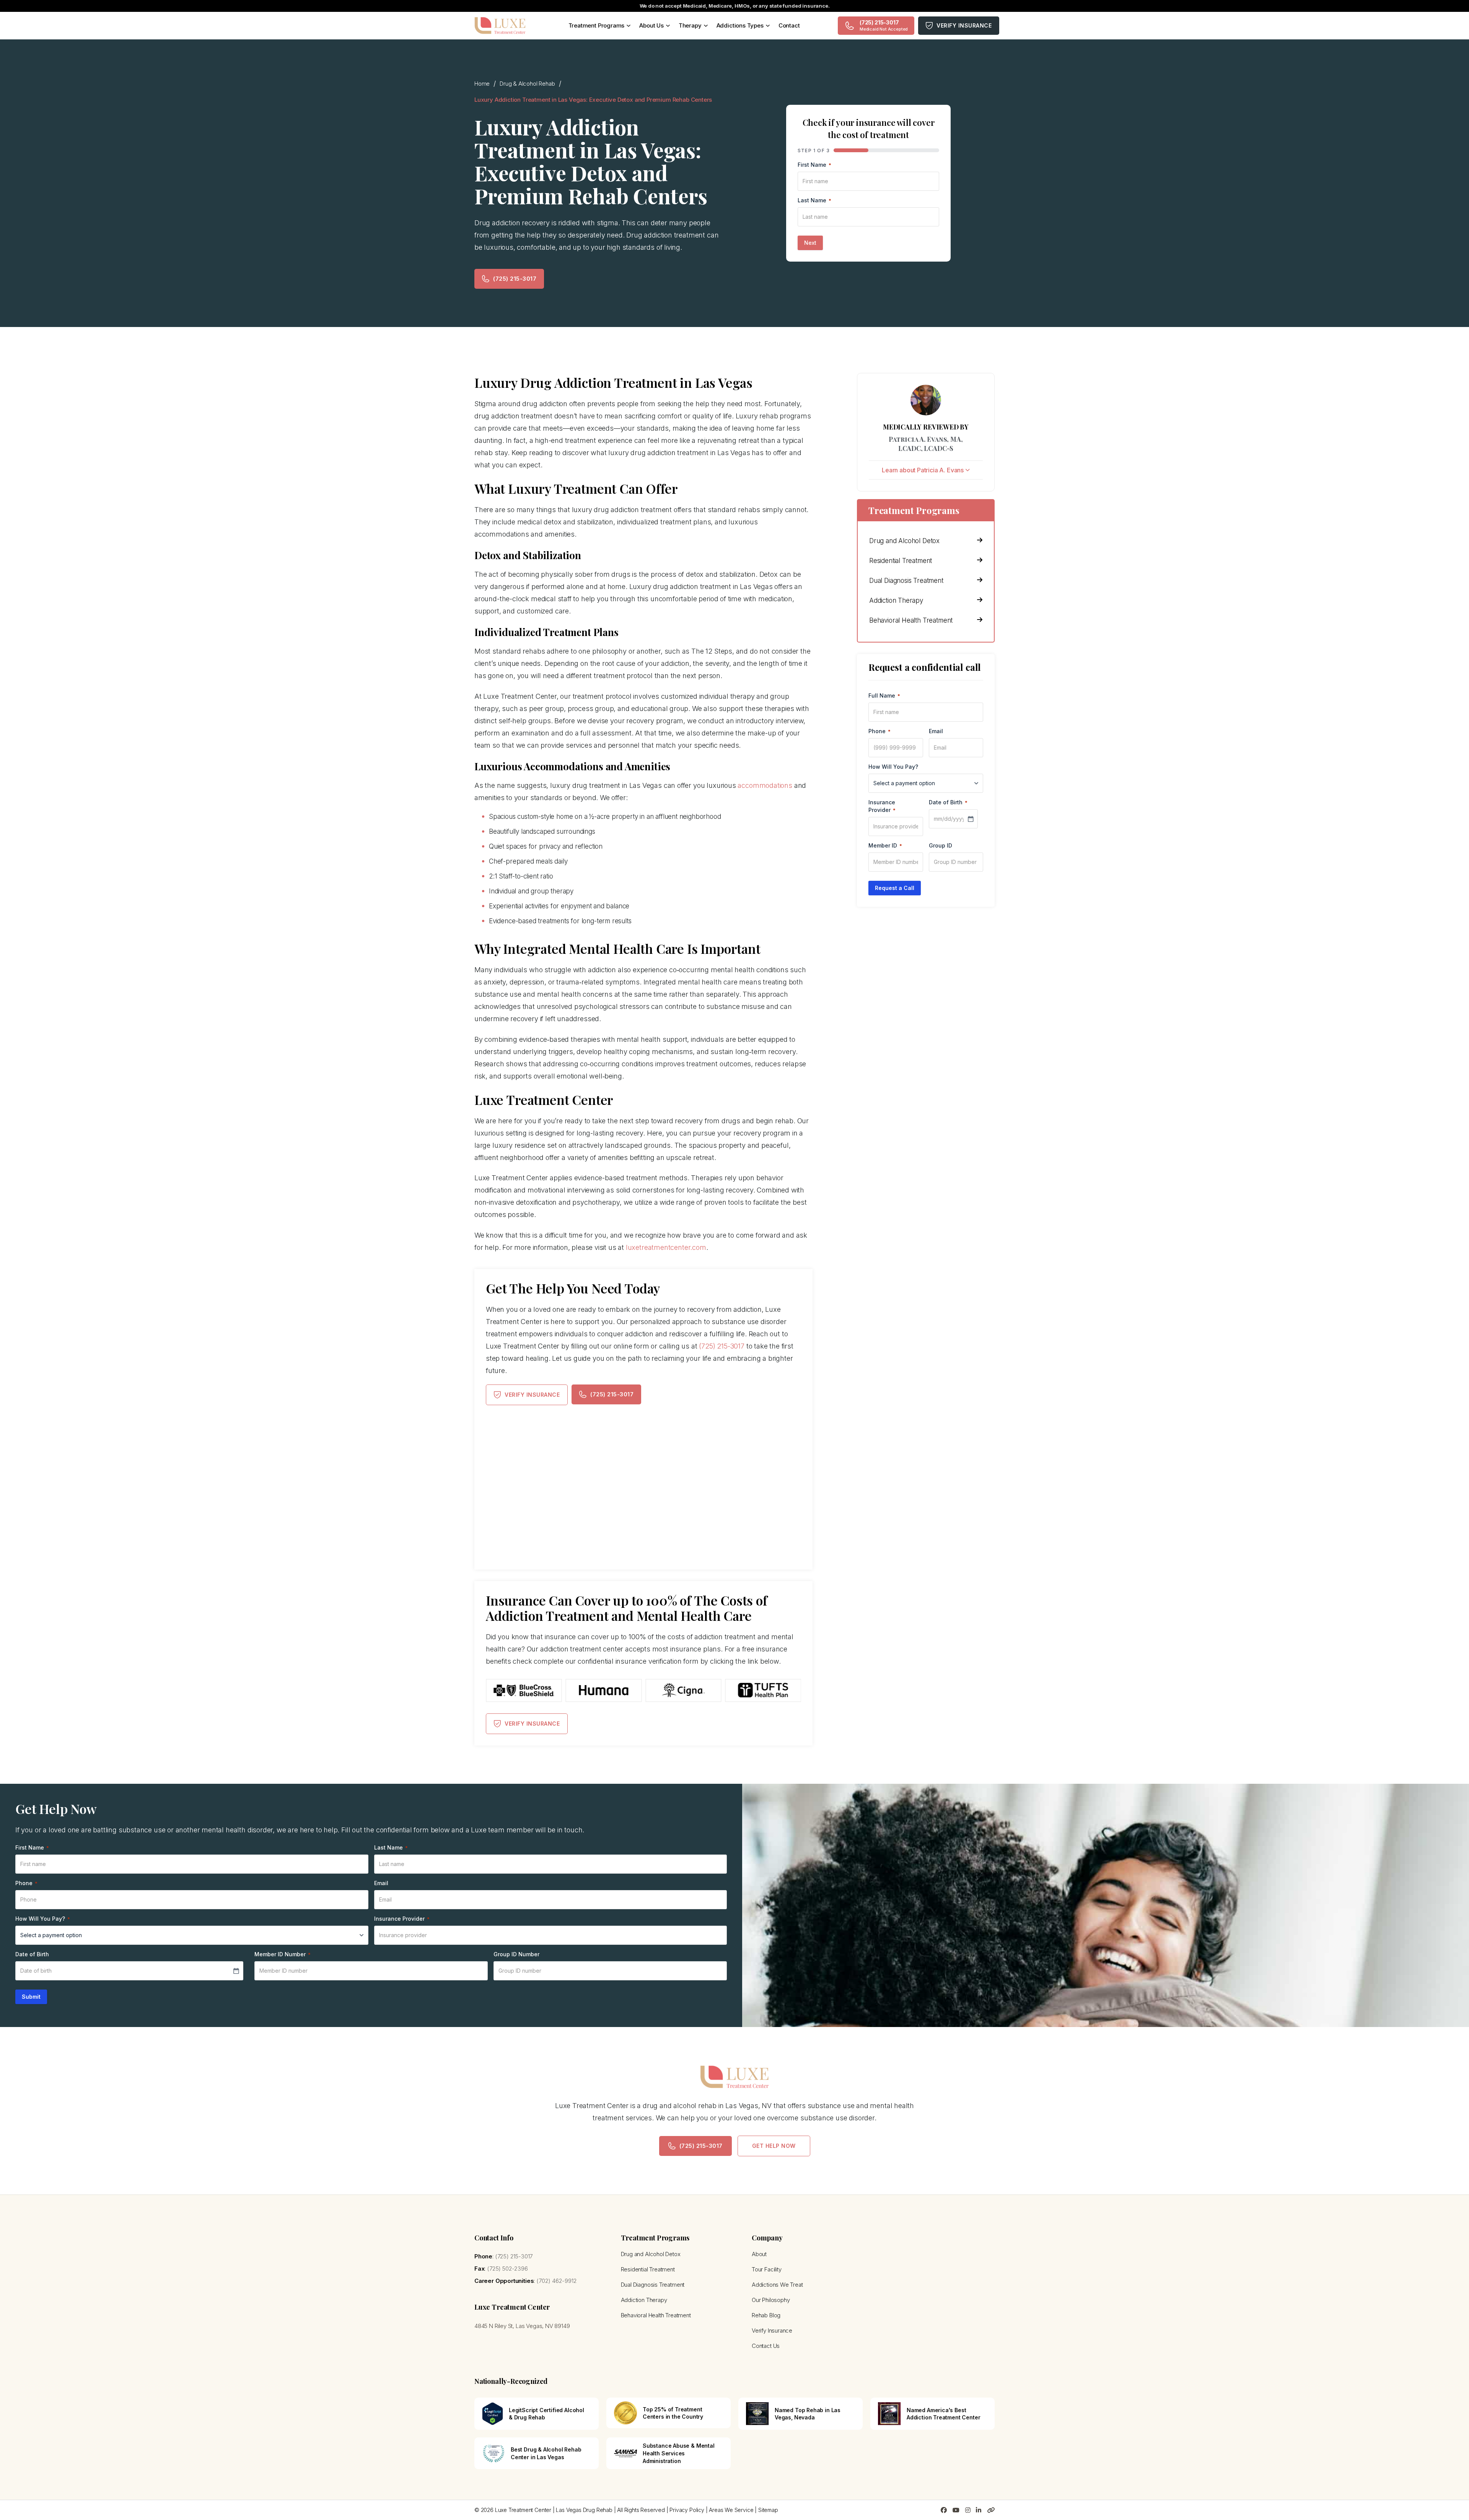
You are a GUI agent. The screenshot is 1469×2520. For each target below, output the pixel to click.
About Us (651, 25)
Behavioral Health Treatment (911, 620)
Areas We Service (731, 2510)
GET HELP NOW (774, 2146)
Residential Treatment (901, 561)
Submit (31, 1997)
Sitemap (768, 2510)
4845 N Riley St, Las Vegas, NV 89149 (522, 2326)
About (759, 2254)
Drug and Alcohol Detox (904, 541)
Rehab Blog (766, 2315)
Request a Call (895, 888)
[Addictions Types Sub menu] (768, 26)
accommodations (765, 785)
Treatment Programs (597, 25)
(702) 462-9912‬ (556, 2281)
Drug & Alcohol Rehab (527, 84)
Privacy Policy (687, 2510)
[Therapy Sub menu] (706, 26)
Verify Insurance (964, 25)
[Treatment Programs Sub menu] (629, 26)
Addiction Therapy (896, 600)
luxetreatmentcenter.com (666, 1247)
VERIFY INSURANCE (532, 1395)
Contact (789, 25)
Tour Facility (767, 2269)
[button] (926, 470)
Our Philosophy (771, 2300)
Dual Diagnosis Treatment (906, 581)
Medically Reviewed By (926, 427)
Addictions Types (740, 25)
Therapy (690, 25)
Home (482, 84)
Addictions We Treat (777, 2285)
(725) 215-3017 (515, 279)
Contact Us (766, 2346)
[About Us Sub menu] (668, 26)
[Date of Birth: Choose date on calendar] (971, 819)
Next (810, 243)
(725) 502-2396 (507, 2269)
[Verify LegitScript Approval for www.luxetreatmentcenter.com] (493, 2413)
